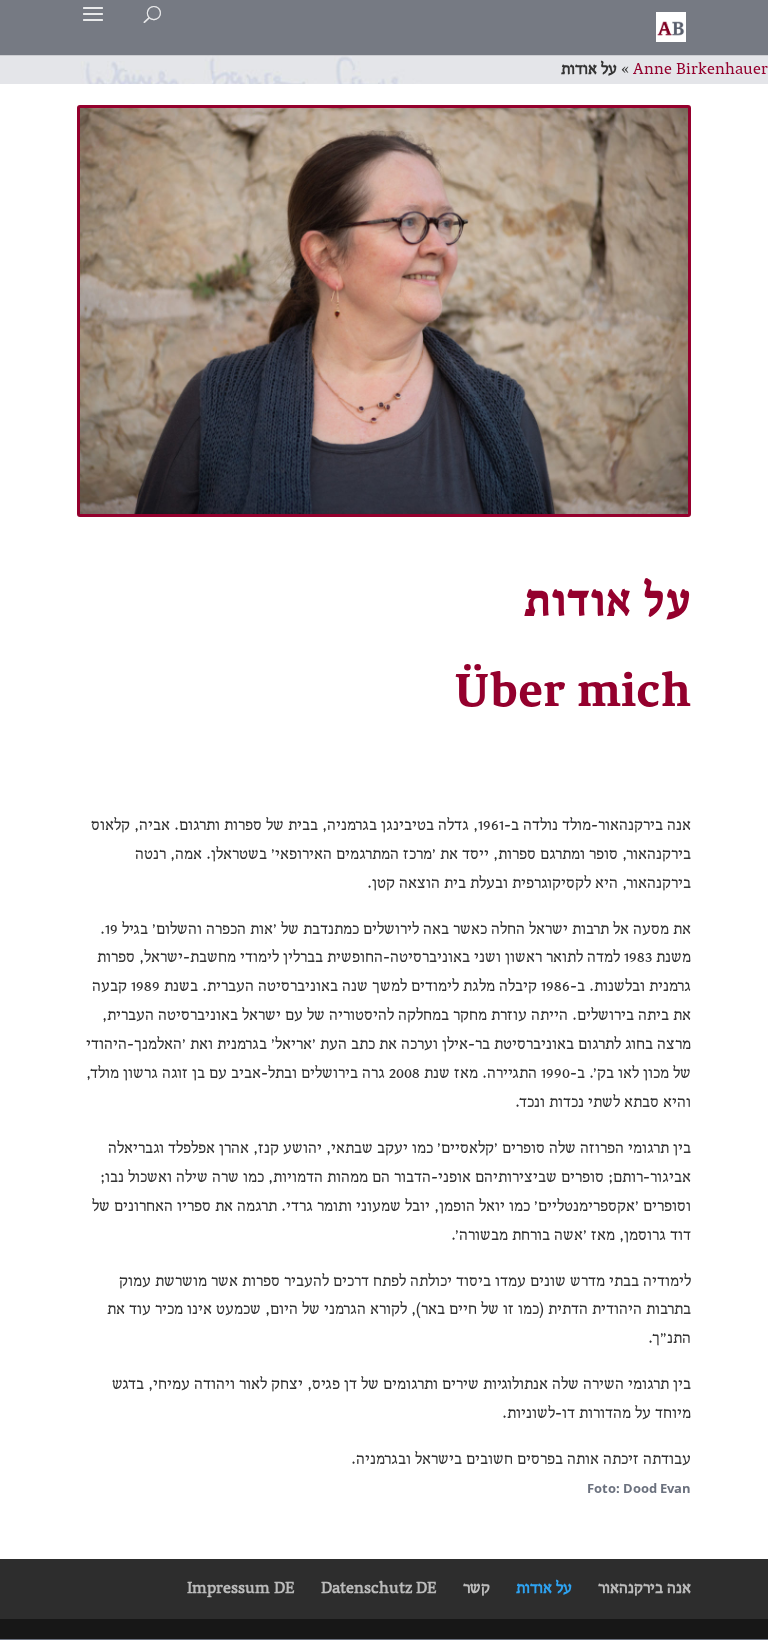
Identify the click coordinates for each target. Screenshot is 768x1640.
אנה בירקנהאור (644, 1588)
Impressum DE (241, 1588)
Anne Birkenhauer (700, 69)
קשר (476, 1588)
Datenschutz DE (379, 1588)
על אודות (544, 1588)
